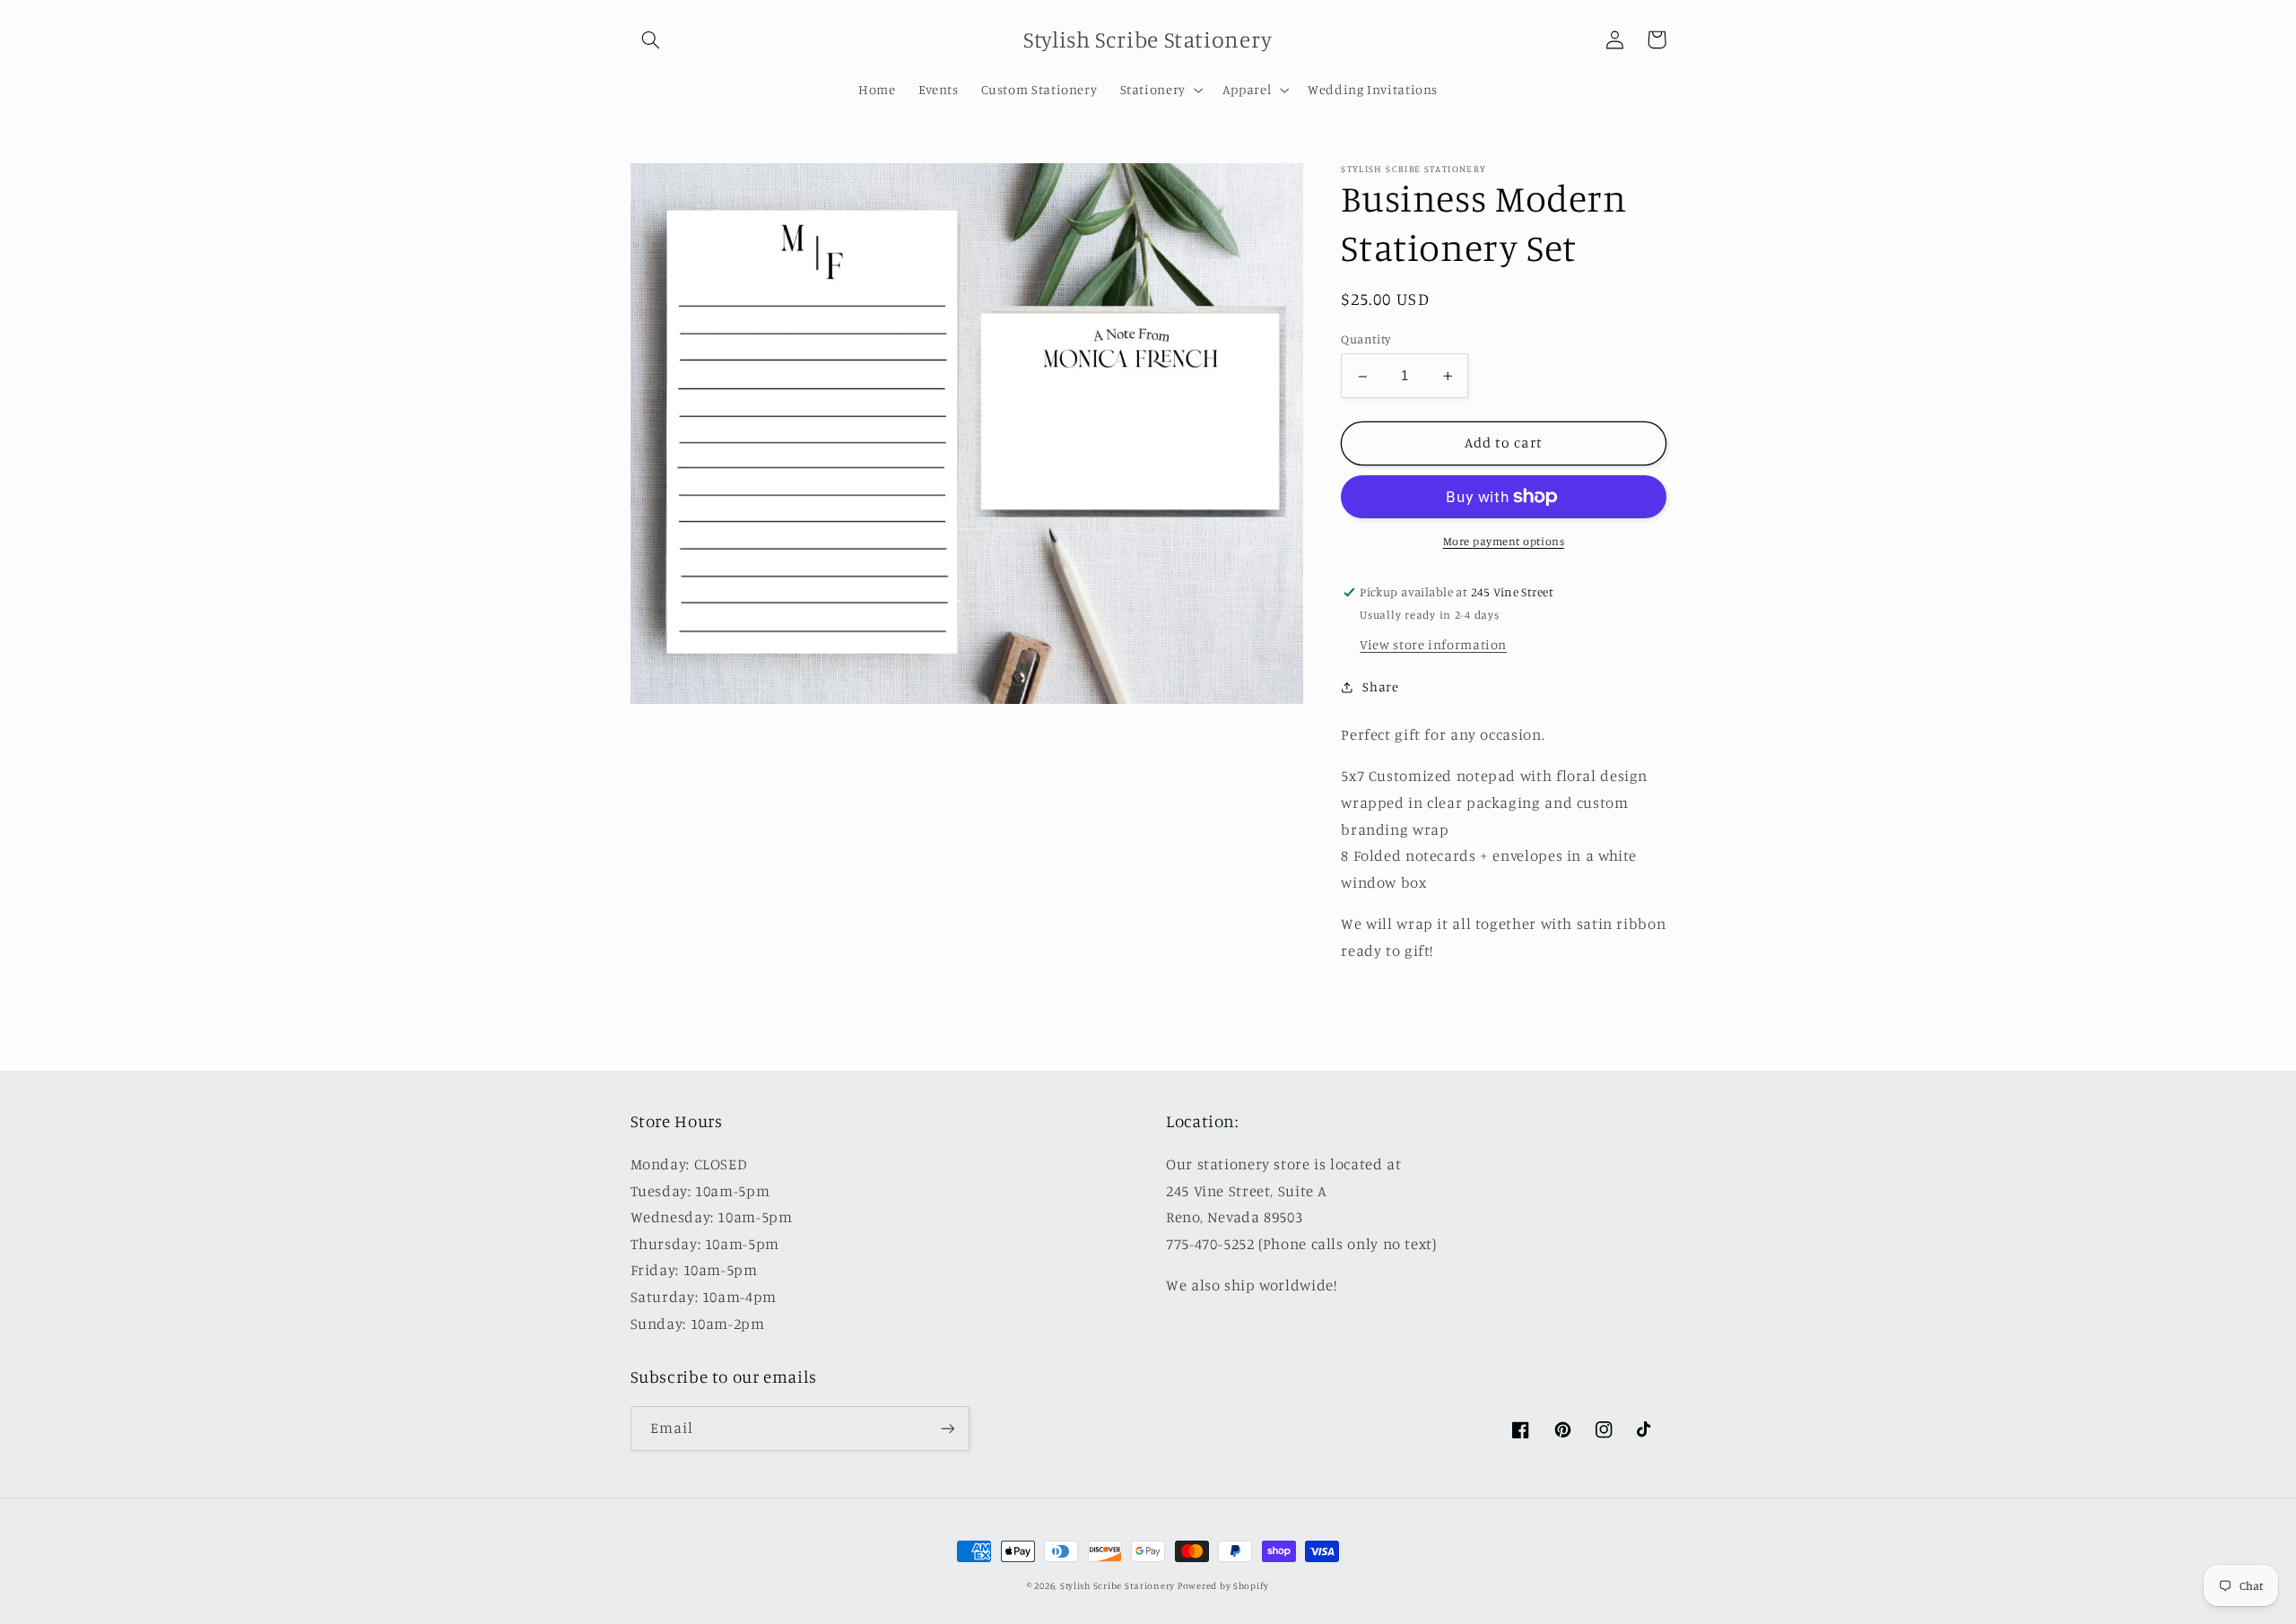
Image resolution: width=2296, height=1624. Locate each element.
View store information (1433, 644)
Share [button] (1380, 687)
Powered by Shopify (1223, 1585)
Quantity (1365, 340)
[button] (651, 39)
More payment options (1504, 541)
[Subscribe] (947, 1428)
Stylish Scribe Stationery (1119, 1585)
